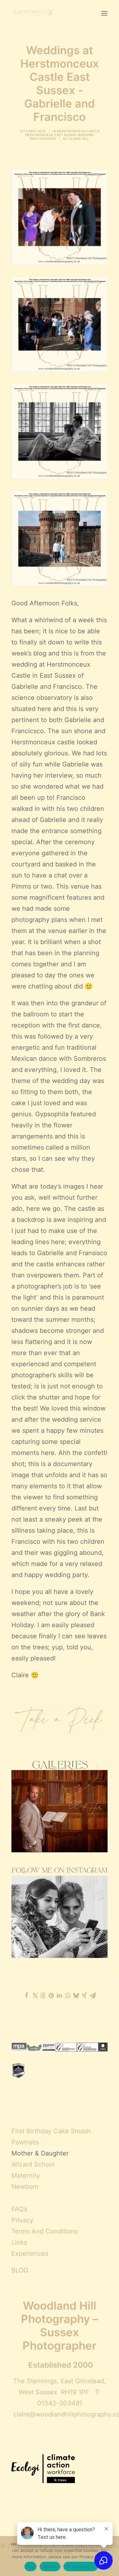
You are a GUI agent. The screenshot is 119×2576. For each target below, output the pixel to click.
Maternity (26, 2175)
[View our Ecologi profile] (43, 2469)
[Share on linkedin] (60, 1995)
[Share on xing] (84, 1995)
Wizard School (33, 2164)
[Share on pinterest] (51, 1995)
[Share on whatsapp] (68, 1995)
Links (19, 2242)
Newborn (25, 2187)
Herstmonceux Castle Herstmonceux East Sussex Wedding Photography (63, 135)
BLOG (20, 2270)
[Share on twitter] (35, 1995)
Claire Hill (79, 139)
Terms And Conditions (45, 2231)
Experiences (30, 2253)
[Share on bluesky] (76, 1995)
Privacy (22, 2220)
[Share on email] (93, 1995)
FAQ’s (19, 2209)
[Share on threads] (43, 1996)
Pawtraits (25, 2142)
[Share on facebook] (27, 1995)
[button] (104, 13)
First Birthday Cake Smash (51, 2131)
